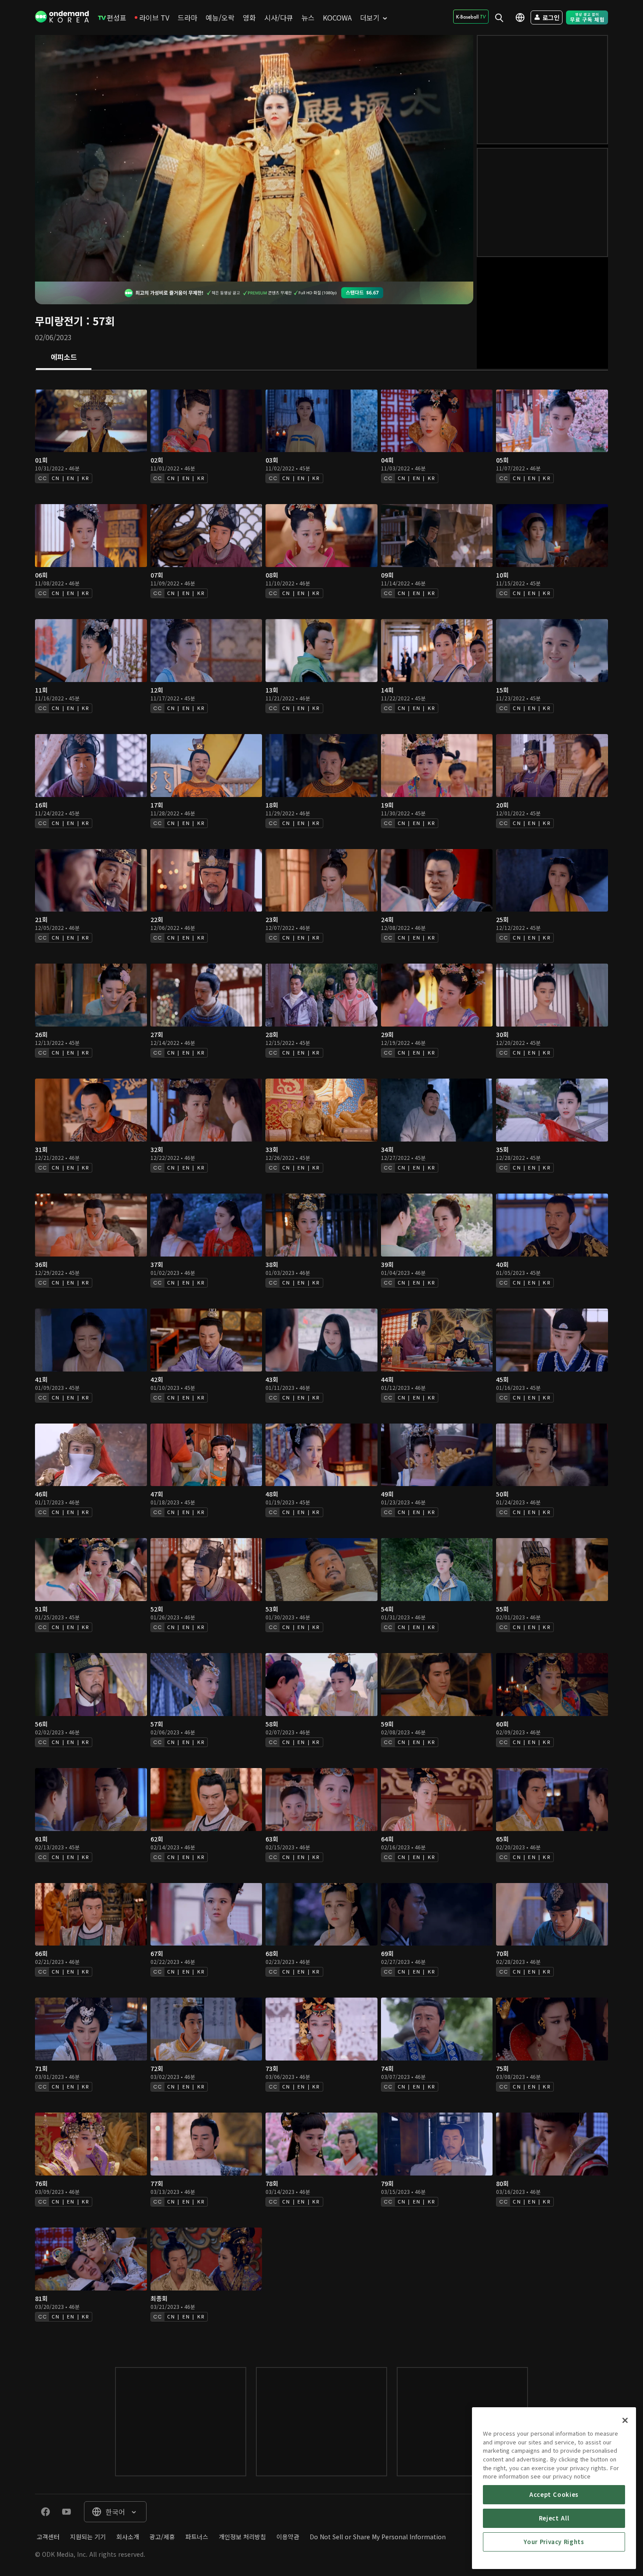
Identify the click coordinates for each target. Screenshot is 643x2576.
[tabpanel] (321, 1360)
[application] (254, 158)
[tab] (64, 358)
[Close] (625, 2420)
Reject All (554, 2518)
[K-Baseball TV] (471, 17)
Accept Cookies (554, 2494)
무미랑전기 (59, 321)
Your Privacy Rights (554, 2542)
